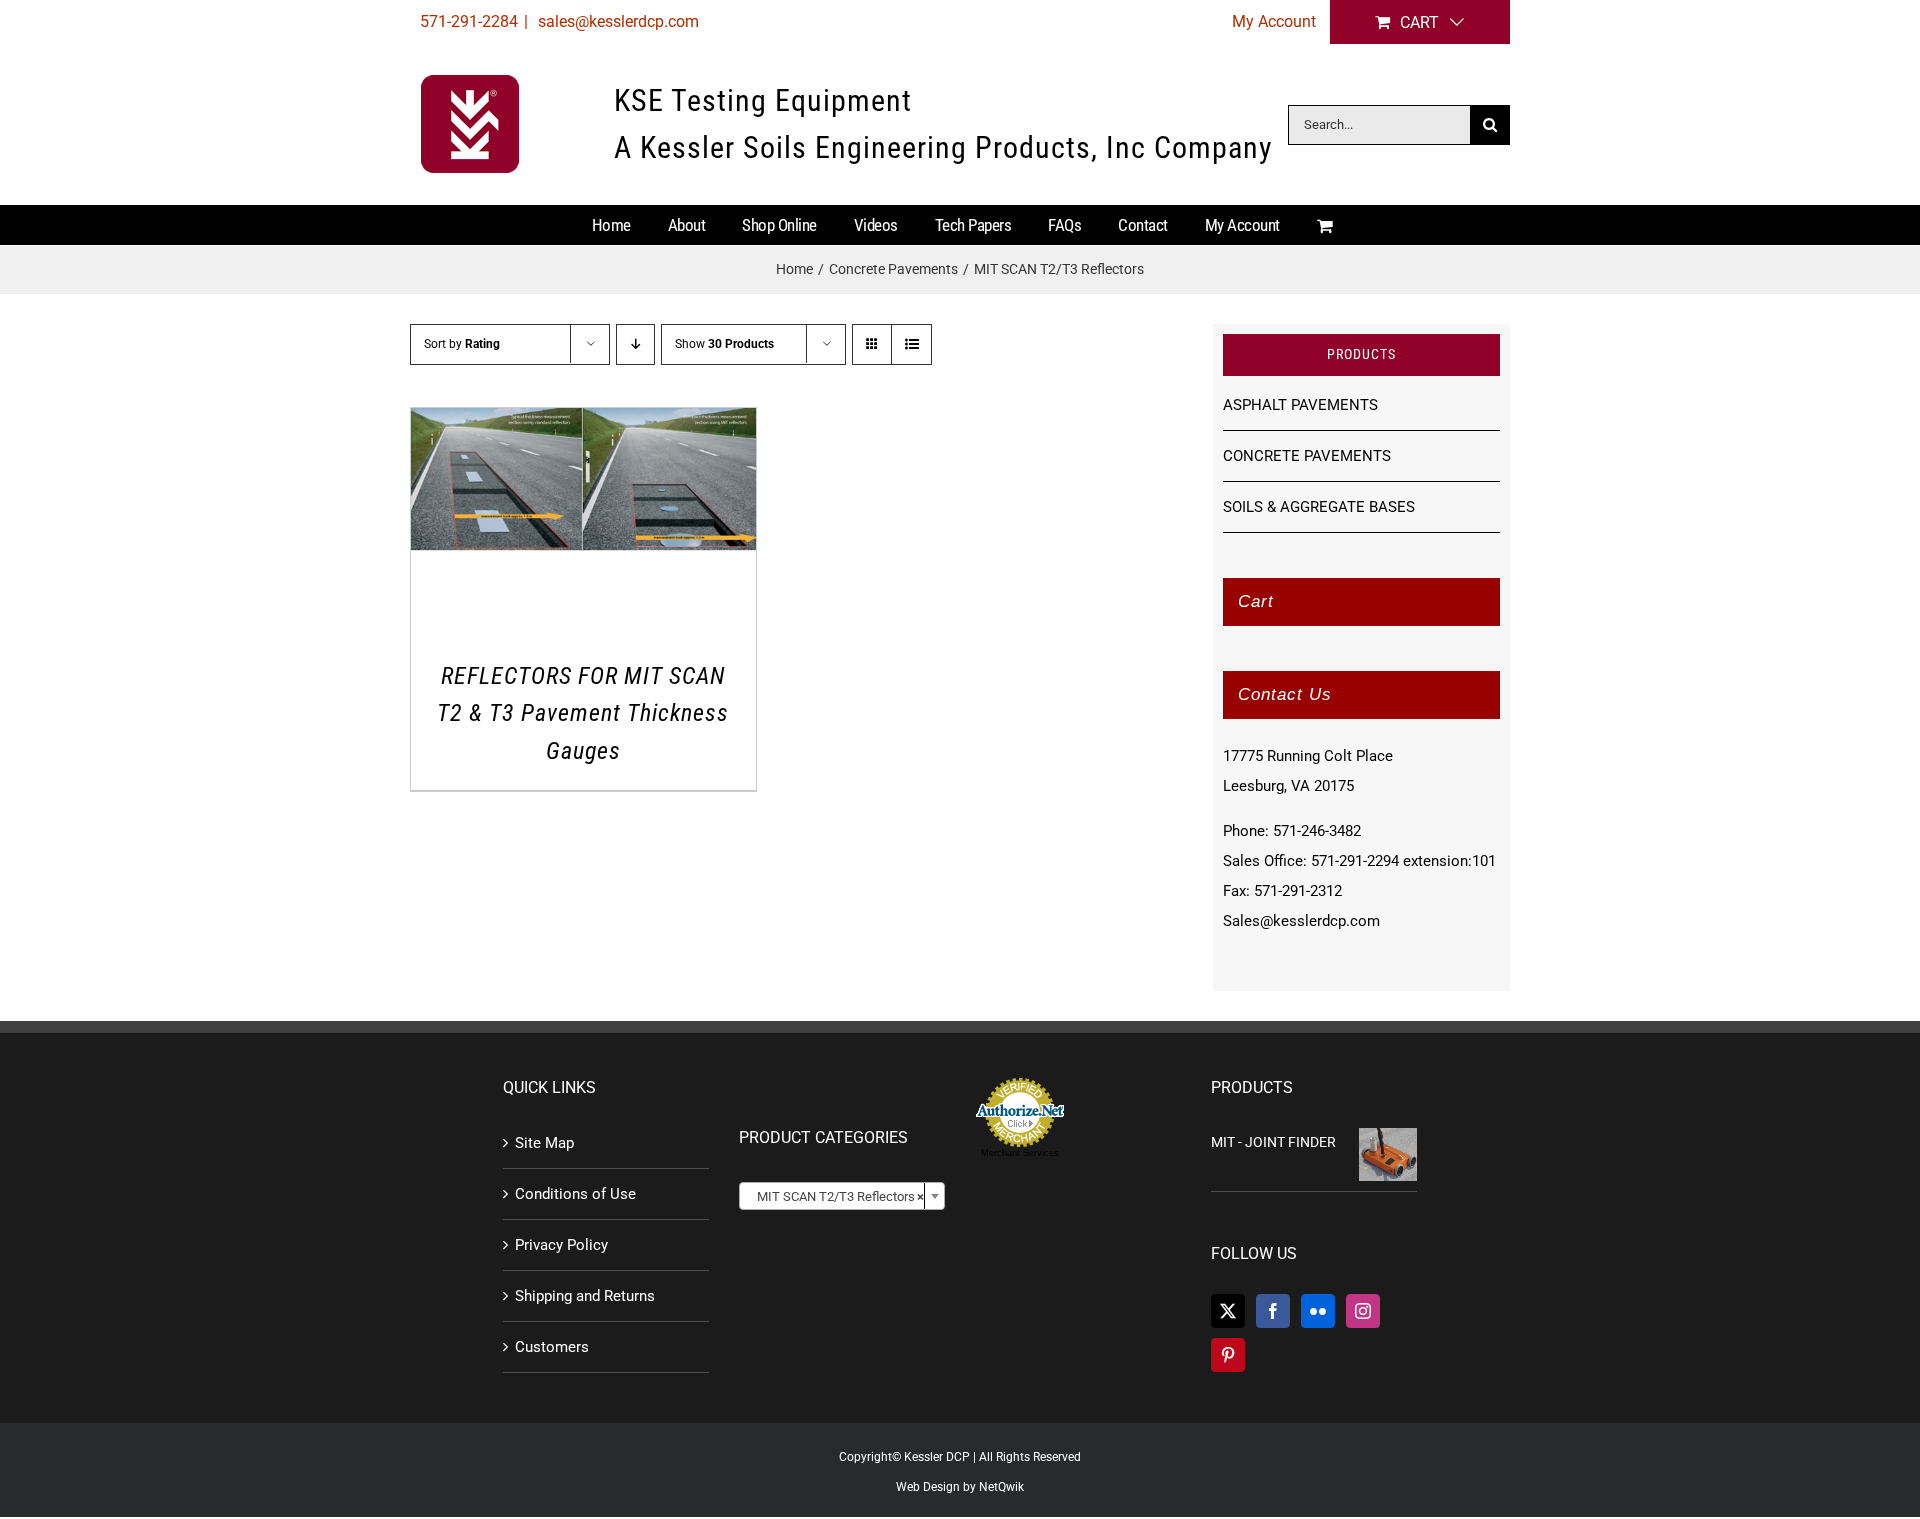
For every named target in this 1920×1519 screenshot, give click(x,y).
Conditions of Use (575, 1194)
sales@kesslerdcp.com (616, 21)
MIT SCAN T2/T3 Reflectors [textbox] (836, 1196)
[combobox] (842, 1196)
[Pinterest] (1228, 1355)
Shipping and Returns (585, 1296)
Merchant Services (1020, 1153)
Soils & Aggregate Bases (1319, 507)
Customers (552, 1347)
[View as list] (911, 344)
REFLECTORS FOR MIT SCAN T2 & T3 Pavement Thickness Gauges (583, 713)
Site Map (544, 1143)
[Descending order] (635, 344)
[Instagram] (1363, 1311)
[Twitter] (1228, 1311)
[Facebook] (1273, 1311)
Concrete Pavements (1307, 456)
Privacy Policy (561, 1245)
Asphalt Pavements (1300, 405)
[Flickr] (1318, 1311)
